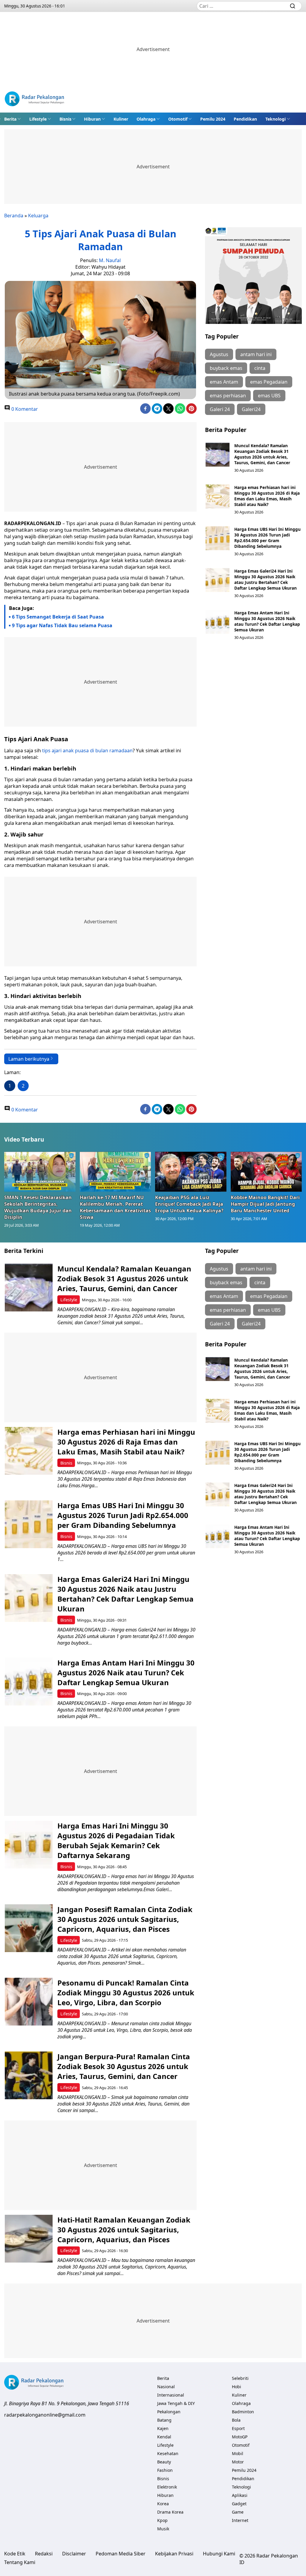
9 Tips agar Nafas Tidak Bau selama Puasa (62, 625)
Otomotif (178, 119)
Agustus (219, 354)
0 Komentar (24, 409)
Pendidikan (245, 119)
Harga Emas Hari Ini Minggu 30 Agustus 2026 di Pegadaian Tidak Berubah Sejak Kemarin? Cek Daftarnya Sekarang (116, 1840)
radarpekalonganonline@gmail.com (45, 2415)
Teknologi (276, 119)
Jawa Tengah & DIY (176, 2403)
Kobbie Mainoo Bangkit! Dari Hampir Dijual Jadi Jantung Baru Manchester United (265, 1204)
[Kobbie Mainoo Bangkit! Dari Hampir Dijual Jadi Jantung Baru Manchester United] (266, 1172)
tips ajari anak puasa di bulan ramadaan (87, 750)
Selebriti (240, 2378)
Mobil (238, 2453)
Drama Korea (170, 2512)
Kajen (163, 2428)
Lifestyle (38, 119)
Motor (238, 2462)
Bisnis (65, 119)
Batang (164, 2420)
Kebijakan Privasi (174, 2554)
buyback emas (226, 368)
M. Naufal (110, 260)
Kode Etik (15, 2554)
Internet (240, 2520)
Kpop (162, 2520)
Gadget (239, 2504)
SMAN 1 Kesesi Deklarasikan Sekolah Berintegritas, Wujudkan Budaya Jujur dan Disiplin (38, 1207)
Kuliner (121, 119)
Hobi (237, 2387)
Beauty (164, 2462)
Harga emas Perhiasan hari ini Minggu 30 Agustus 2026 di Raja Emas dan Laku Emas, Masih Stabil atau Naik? (267, 496)
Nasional (166, 2387)
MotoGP (240, 2437)
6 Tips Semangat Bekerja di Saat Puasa (58, 617)
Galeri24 (251, 409)
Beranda (14, 216)
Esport (238, 2428)
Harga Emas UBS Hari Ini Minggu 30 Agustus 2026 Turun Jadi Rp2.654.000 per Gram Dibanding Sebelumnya (267, 538)
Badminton (243, 2412)
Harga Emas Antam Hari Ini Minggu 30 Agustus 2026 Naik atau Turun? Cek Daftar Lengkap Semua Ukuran (267, 621)
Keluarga (38, 216)
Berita (10, 119)
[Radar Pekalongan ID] (34, 100)
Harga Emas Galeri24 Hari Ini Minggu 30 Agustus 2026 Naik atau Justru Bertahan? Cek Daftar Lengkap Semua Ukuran (266, 579)
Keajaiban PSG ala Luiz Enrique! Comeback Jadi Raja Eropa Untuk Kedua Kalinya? (189, 1204)
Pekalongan (169, 2412)
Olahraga (146, 119)
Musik (163, 2529)
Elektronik (167, 2487)
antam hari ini (256, 354)
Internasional (171, 2395)
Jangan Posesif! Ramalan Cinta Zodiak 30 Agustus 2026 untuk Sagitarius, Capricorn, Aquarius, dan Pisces (125, 1919)
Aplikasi (240, 2495)
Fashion (165, 2470)
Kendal (164, 2437)
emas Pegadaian (269, 382)
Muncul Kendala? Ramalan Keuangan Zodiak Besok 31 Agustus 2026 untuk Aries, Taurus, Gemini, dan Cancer (263, 454)
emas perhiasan (228, 396)
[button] (13, 119)
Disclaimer (74, 2554)
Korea (163, 2504)
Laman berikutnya (29, 1059)
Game (238, 2512)
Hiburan (92, 119)
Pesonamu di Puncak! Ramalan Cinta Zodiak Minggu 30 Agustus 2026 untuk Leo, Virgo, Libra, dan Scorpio (126, 1993)
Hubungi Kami (219, 2554)
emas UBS (269, 396)
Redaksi (44, 2554)
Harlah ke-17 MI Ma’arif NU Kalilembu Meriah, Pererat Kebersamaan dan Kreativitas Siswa (115, 1207)
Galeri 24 (220, 409)
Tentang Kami (20, 2562)
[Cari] (293, 6)
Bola (236, 2420)
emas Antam (224, 382)
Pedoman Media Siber (121, 2554)
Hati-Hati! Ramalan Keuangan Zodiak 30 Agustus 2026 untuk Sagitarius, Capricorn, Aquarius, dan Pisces (124, 2230)
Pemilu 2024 (213, 119)
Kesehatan (168, 2453)
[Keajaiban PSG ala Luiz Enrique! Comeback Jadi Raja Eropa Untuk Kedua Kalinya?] (191, 1172)
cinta (260, 368)
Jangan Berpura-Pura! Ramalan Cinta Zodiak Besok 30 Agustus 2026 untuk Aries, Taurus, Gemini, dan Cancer (124, 2066)
